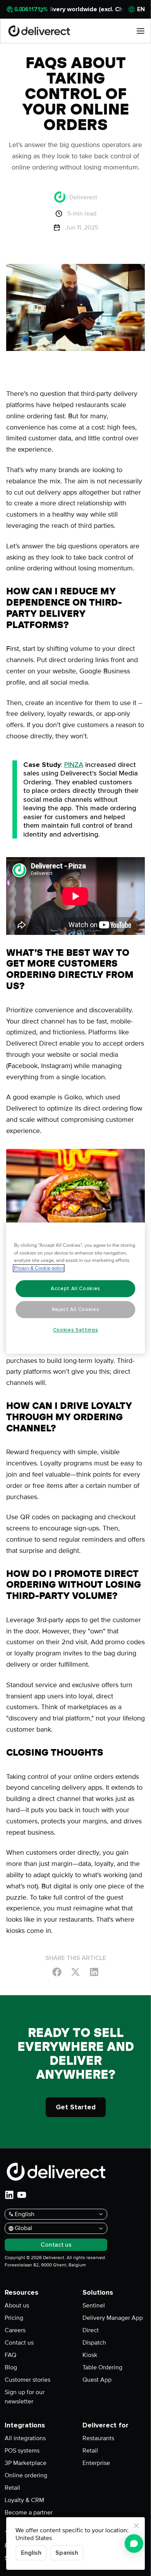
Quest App (97, 2380)
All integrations (25, 2438)
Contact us (19, 2343)
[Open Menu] (141, 31)
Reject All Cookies (76, 1309)
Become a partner (29, 2513)
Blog (11, 2367)
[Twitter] (75, 1972)
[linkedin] (9, 2195)
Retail (12, 2488)
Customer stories (27, 2380)
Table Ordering (102, 2367)
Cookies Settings (76, 1330)
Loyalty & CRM (24, 2500)
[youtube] (22, 2195)
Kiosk (90, 2355)
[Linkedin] (94, 1972)
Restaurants (98, 2438)
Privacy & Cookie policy (39, 1268)
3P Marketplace (26, 2463)
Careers (15, 2330)
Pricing (14, 2318)
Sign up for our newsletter (25, 2397)
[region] (76, 1288)
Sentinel (94, 2306)
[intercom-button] (134, 2543)
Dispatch (94, 2343)
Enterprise (96, 2463)
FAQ (10, 2355)
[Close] (136, 2526)
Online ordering (26, 2475)
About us (17, 2306)
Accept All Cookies (75, 1289)
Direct (91, 2330)
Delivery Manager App (113, 2318)
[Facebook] (57, 1972)
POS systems (22, 2451)
